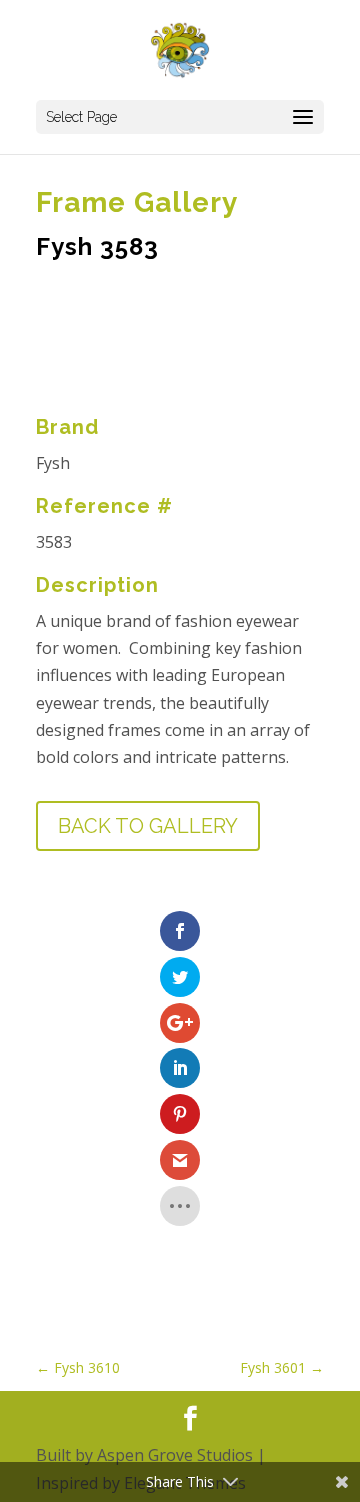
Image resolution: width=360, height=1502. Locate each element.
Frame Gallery (137, 202)
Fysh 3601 (282, 1367)
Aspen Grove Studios (175, 1455)
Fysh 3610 (78, 1367)
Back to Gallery (148, 826)
